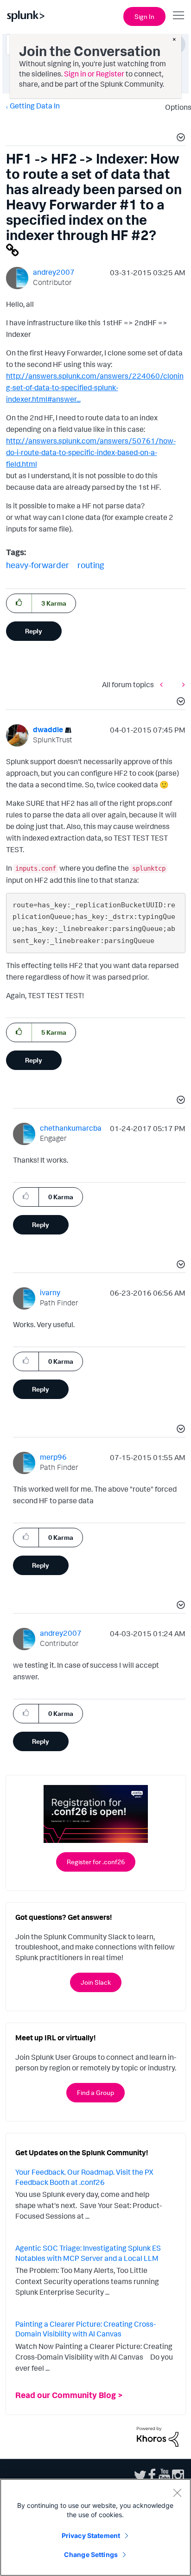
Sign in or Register (94, 74)
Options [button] (175, 107)
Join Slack (96, 1982)
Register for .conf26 (96, 1862)
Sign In (144, 16)
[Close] (177, 2493)
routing (91, 565)
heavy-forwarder (38, 565)
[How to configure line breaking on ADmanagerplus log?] (181, 684)
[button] (179, 139)
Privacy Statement (91, 2535)
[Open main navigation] (178, 15)
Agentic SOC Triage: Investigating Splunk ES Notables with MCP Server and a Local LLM (88, 2253)
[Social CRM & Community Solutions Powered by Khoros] (158, 2436)
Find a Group (95, 2092)
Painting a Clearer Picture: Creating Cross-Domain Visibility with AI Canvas (86, 2329)
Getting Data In (35, 106)
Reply (34, 631)
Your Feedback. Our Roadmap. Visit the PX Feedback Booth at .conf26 (84, 2177)
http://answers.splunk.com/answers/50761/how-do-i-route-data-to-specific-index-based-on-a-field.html (91, 452)
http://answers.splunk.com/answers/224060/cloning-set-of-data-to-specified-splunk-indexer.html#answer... (95, 387)
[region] (95, 2527)
